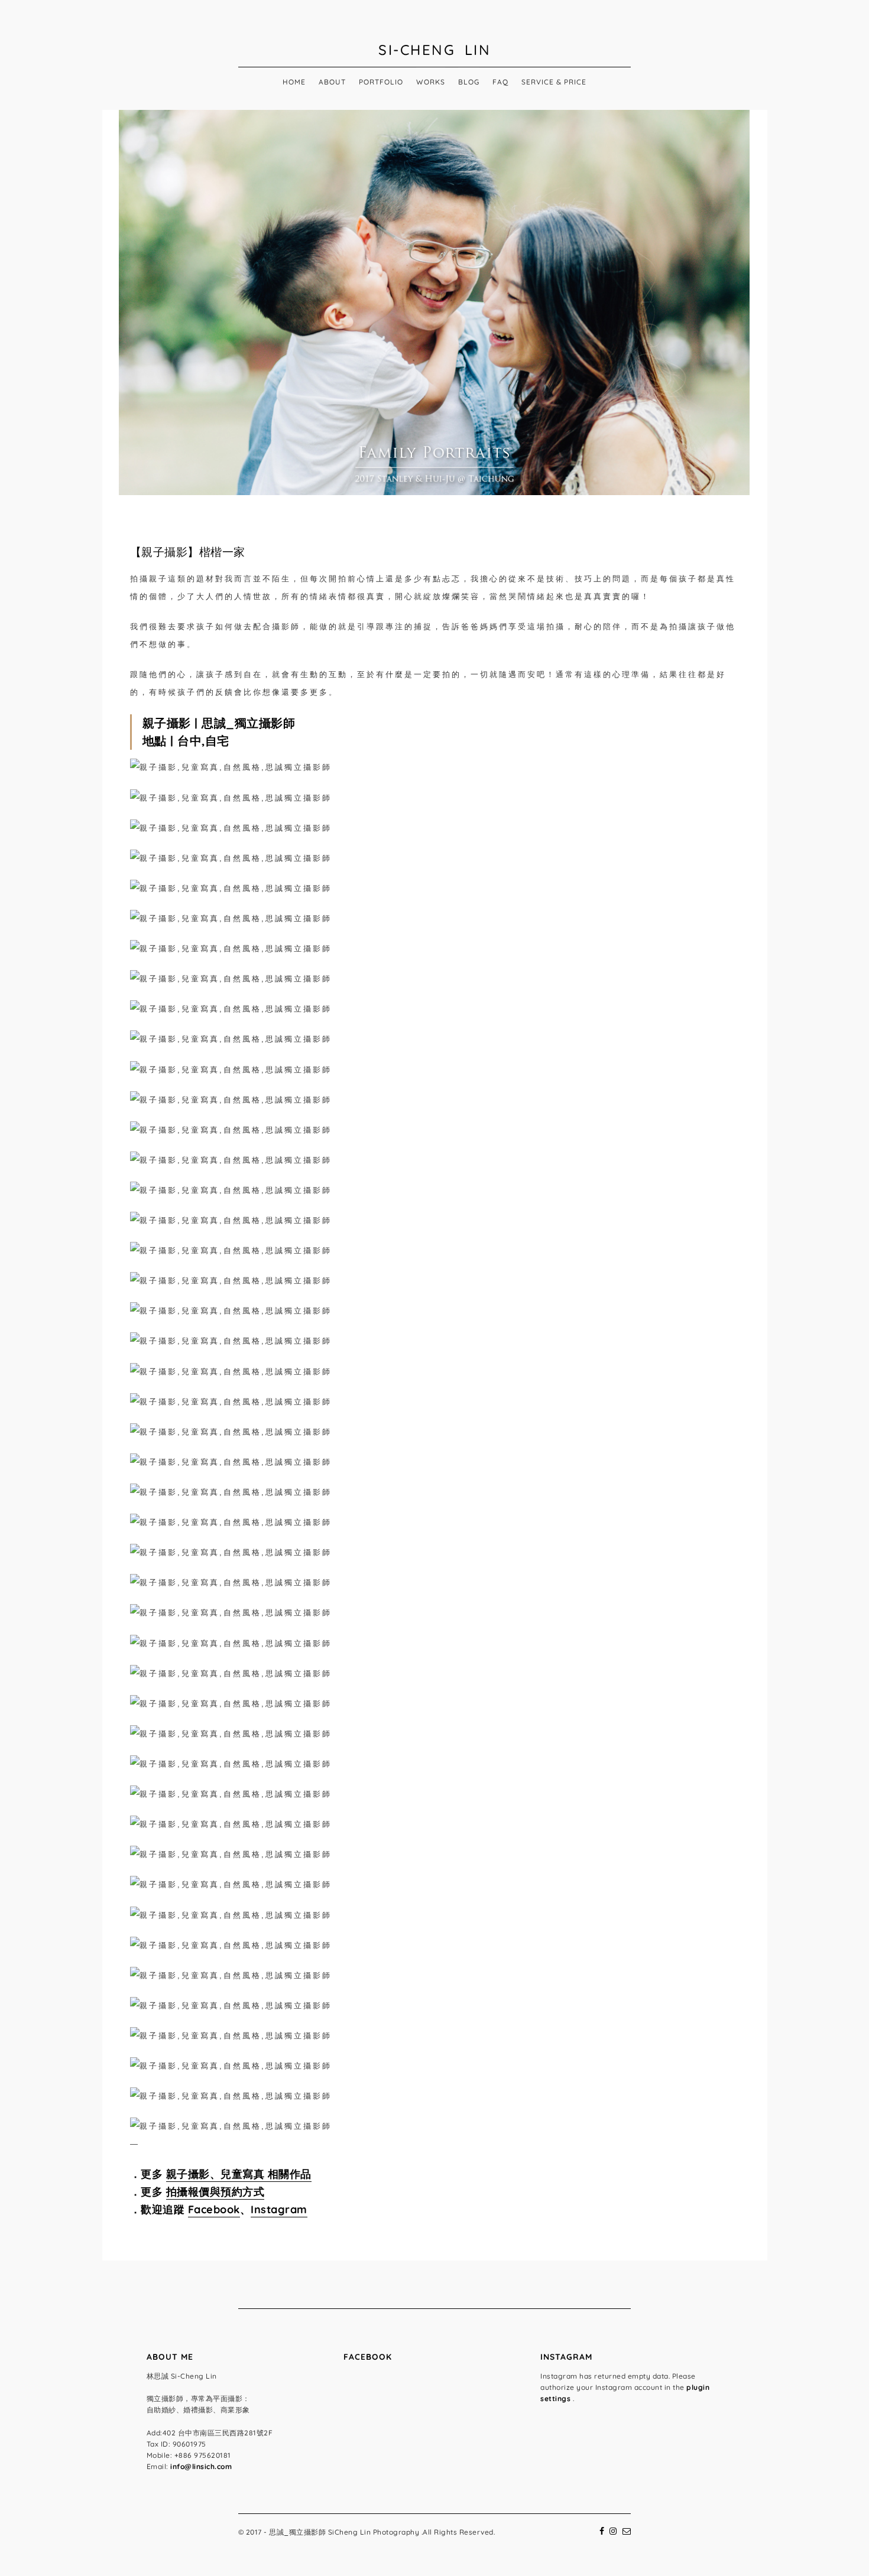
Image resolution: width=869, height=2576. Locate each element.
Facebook (214, 2209)
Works (431, 82)
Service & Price (554, 82)
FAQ (500, 82)
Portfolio (381, 82)
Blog (469, 82)
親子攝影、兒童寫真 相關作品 (239, 2174)
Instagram (279, 2209)
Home (294, 82)
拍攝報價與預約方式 (215, 2192)
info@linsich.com (201, 2466)
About (332, 82)
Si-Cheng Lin (434, 50)
